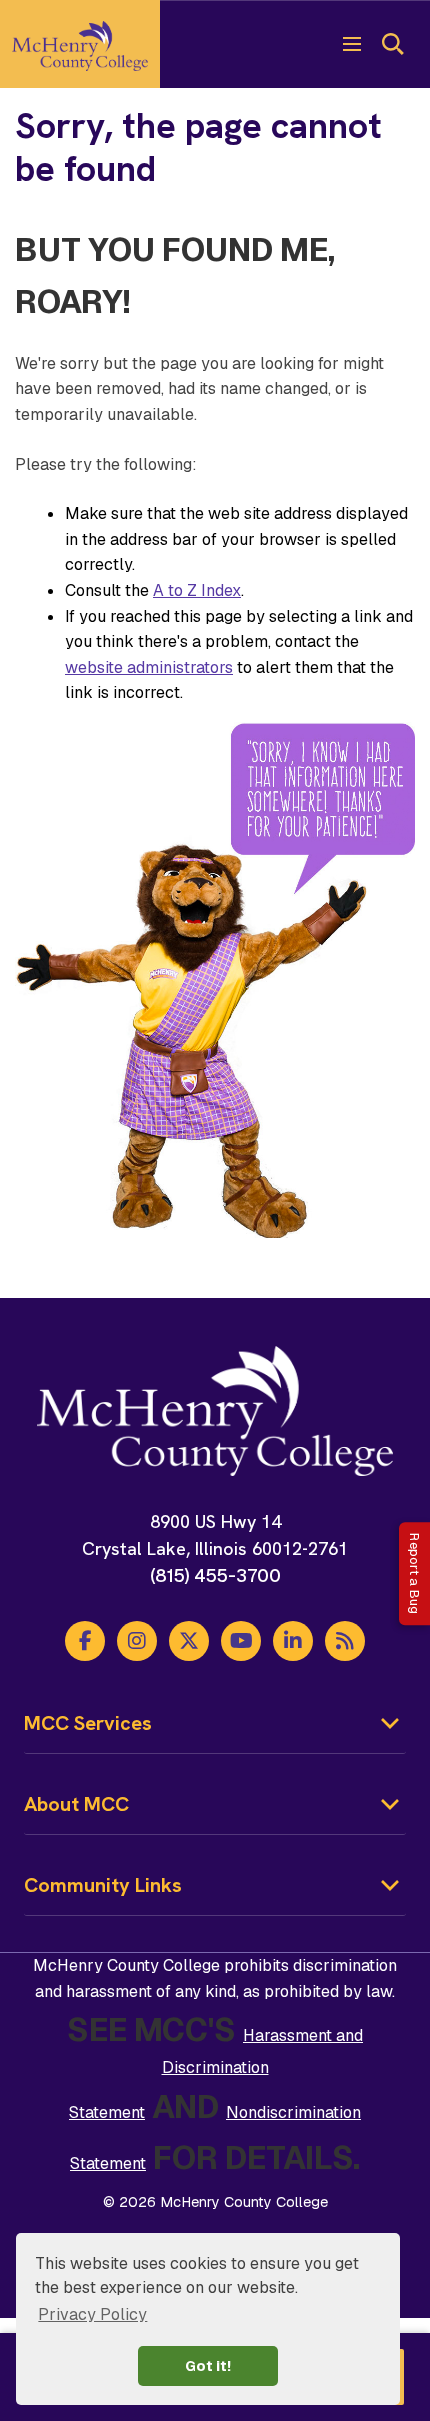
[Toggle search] (392, 44)
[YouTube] (241, 1641)
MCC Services (88, 1723)
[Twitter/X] (189, 1641)
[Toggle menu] (352, 44)
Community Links (103, 1885)
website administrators (149, 667)
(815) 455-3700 (215, 1575)
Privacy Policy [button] (92, 2314)
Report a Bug (414, 1573)
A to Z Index (197, 590)
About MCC (76, 1804)
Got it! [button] (208, 2366)
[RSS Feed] (345, 1641)
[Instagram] (137, 1641)
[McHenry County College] (80, 44)
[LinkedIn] (293, 1641)
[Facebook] (85, 1641)
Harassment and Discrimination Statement (216, 2074)
